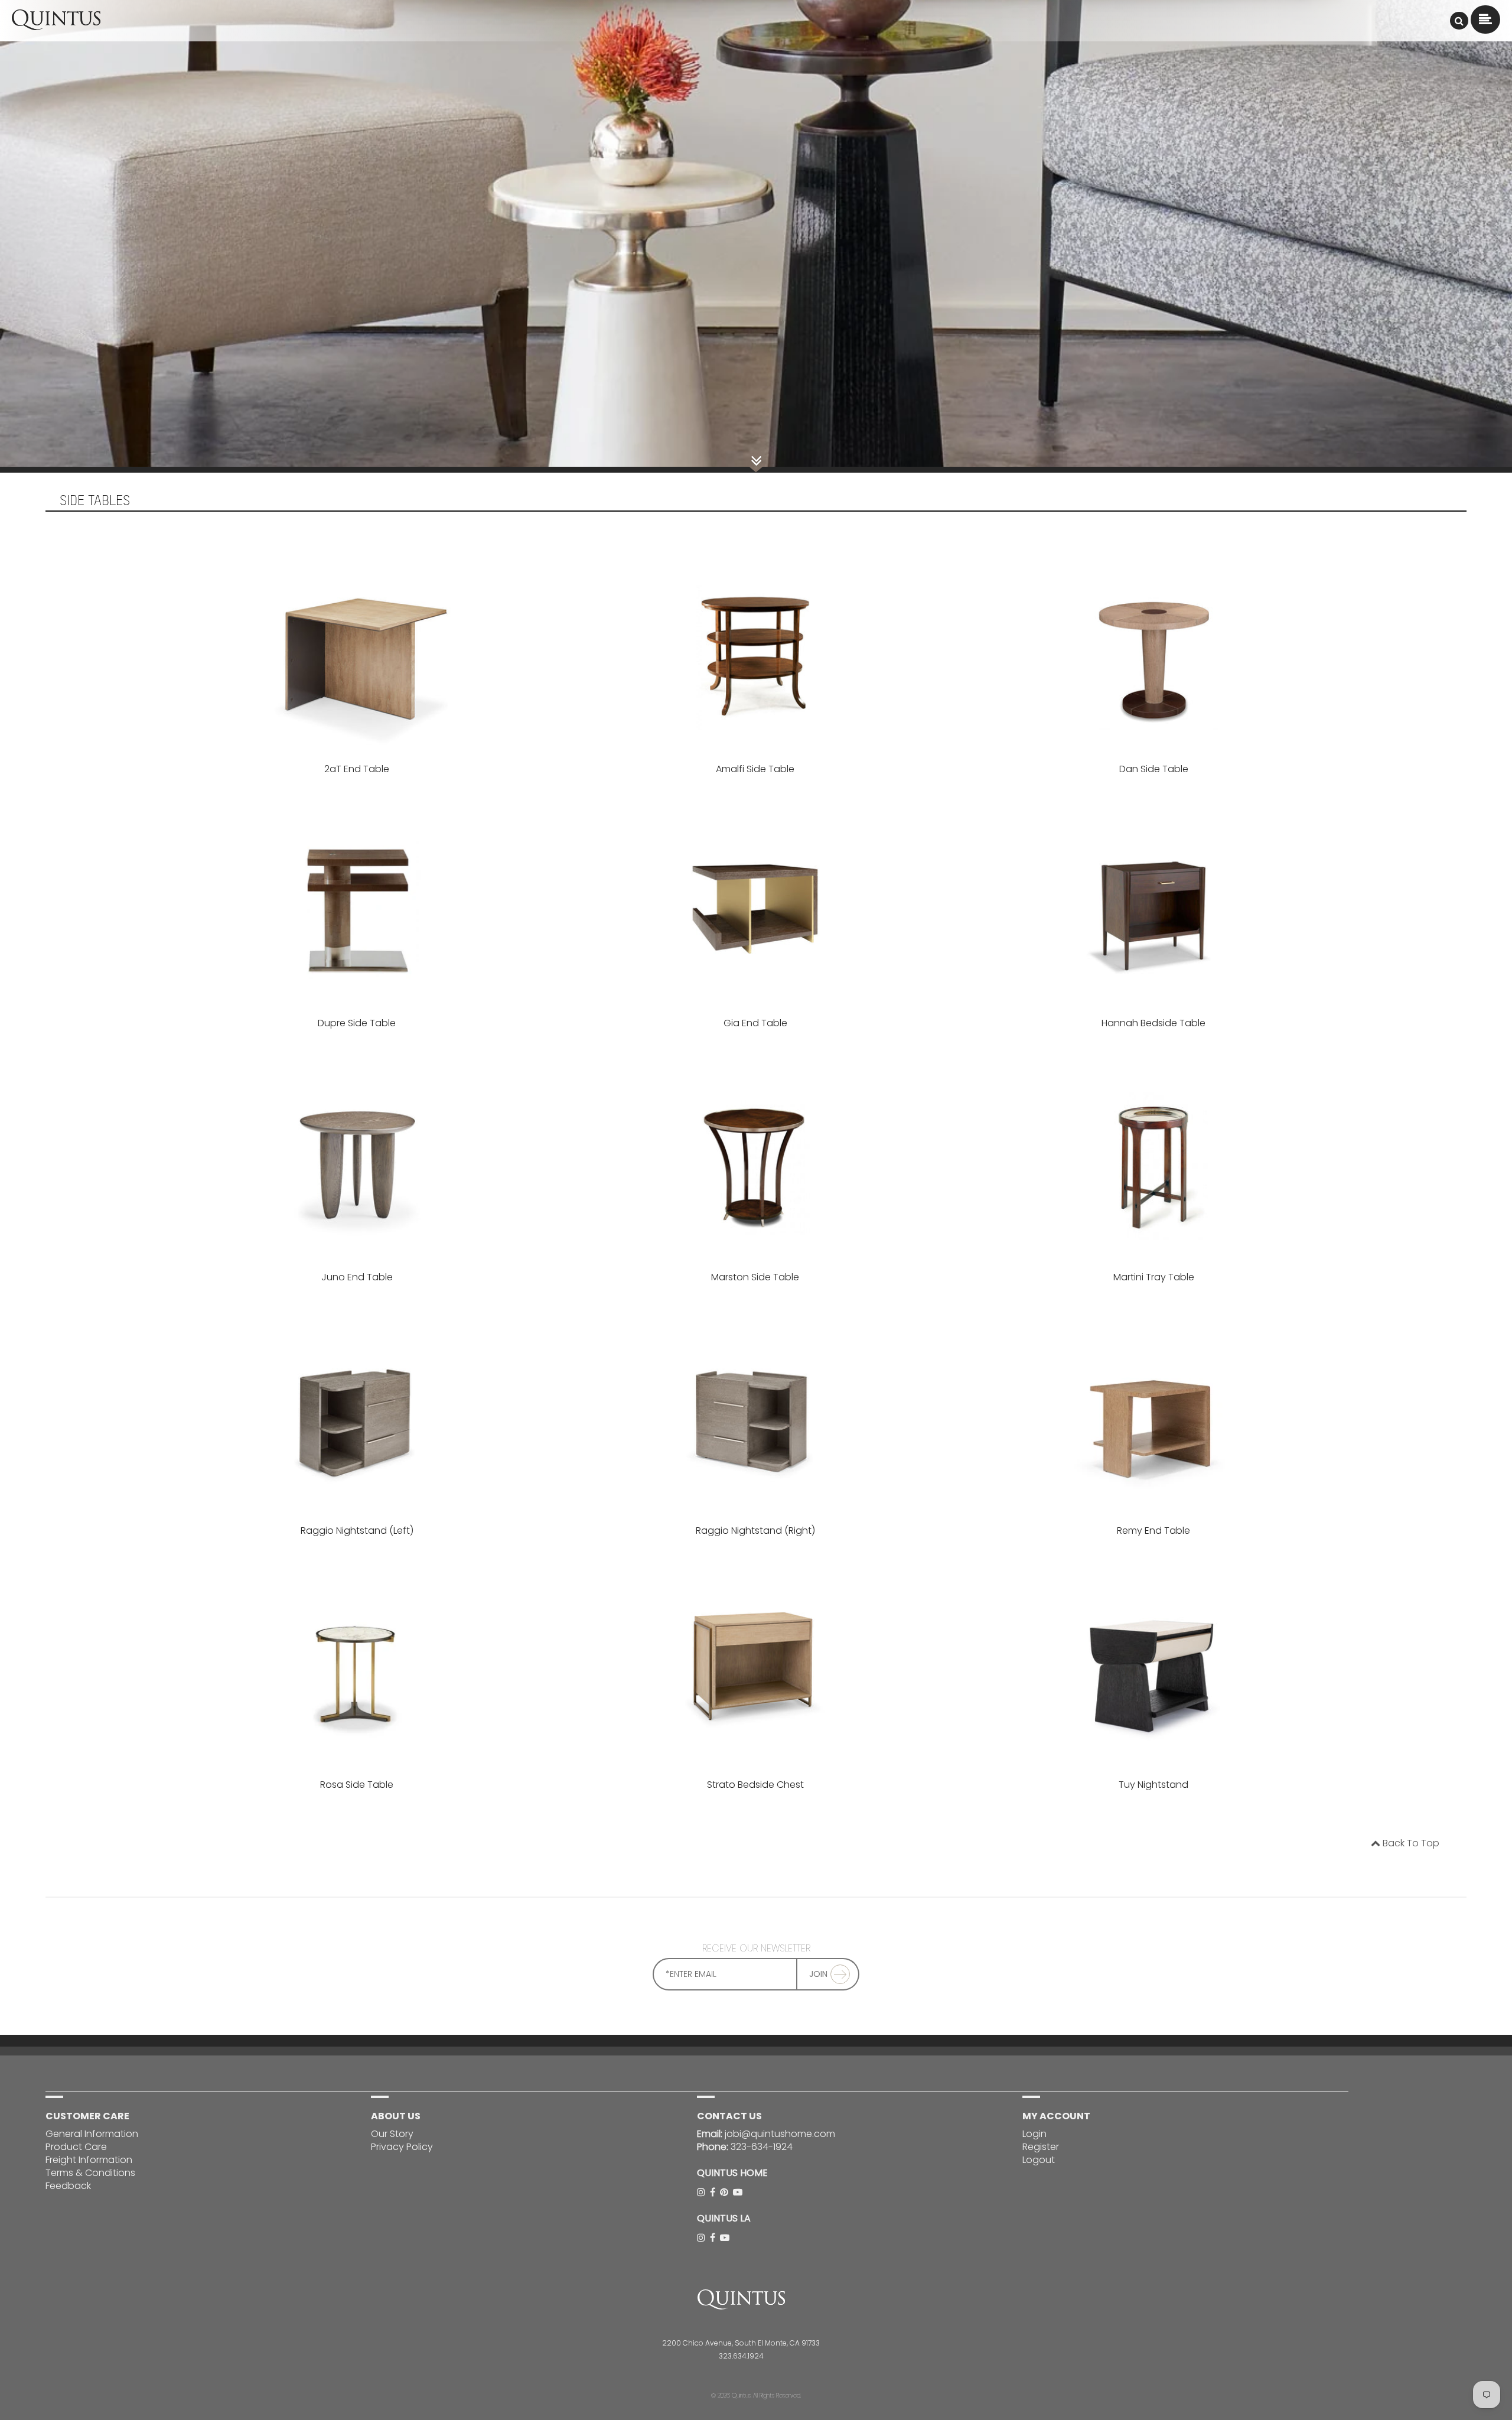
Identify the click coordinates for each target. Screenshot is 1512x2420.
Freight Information (89, 2160)
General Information (92, 2134)
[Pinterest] (725, 2192)
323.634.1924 (741, 2356)
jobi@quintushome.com (780, 2134)
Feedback (68, 2186)
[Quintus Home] (56, 27)
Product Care (76, 2147)
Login (1034, 2134)
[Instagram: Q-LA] (702, 2238)
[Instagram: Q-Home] (702, 2192)
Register (1041, 2147)
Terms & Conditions (90, 2173)
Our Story (392, 2134)
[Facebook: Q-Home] (714, 2192)
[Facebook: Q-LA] (714, 2238)
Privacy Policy (402, 2147)
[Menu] (1459, 21)
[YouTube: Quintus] (739, 2192)
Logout (1039, 2160)
